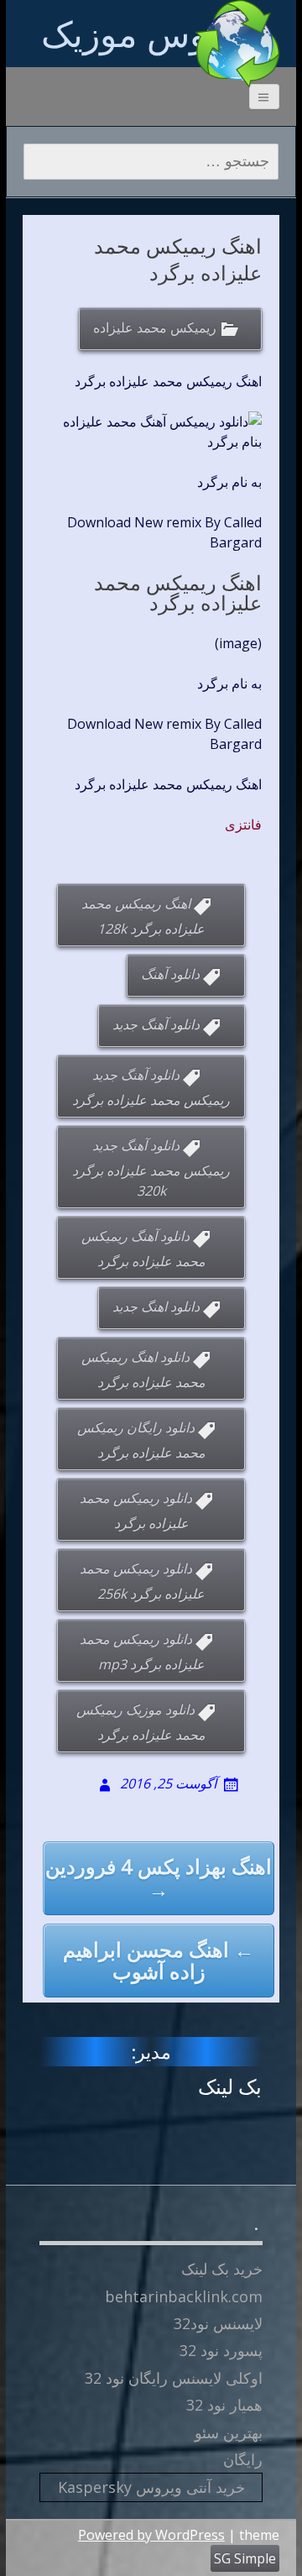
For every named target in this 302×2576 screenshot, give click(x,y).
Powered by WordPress (151, 2535)
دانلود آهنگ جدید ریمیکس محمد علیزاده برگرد (151, 1087)
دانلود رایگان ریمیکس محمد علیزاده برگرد (141, 1440)
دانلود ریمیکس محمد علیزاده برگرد (136, 1511)
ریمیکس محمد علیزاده (155, 327)
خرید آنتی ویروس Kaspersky (151, 2487)
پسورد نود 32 (221, 2350)
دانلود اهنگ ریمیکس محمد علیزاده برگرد (143, 1369)
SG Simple (245, 2558)
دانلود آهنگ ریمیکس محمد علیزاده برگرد (143, 1249)
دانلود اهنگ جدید (156, 1306)
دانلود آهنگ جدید (156, 1024)
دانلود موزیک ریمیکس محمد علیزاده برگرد (141, 1722)
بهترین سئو (229, 2432)
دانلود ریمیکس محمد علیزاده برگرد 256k (143, 1581)
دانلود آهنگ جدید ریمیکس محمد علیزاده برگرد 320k (151, 1168)
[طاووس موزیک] (237, 44)
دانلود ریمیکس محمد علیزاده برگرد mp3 (142, 1652)
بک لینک (230, 2086)
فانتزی (243, 825)
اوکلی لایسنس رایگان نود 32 (174, 2378)
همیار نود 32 (224, 2405)
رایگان (243, 2459)
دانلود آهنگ (170, 974)
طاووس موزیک (151, 33)
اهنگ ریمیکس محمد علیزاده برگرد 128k (143, 916)
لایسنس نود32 (218, 2323)
